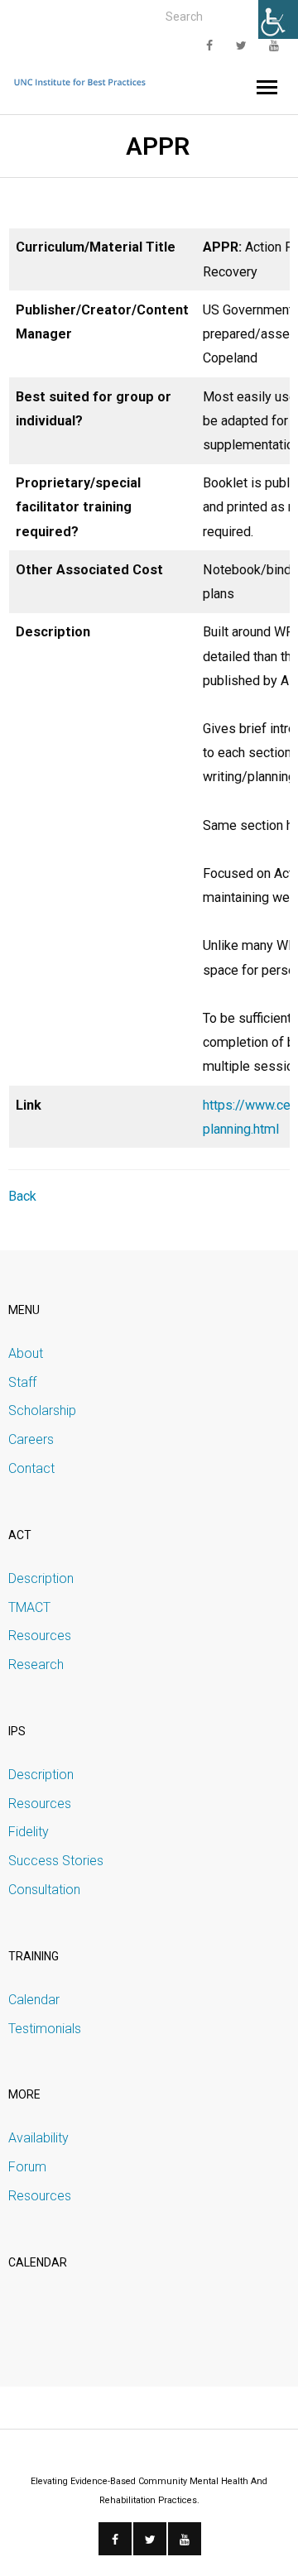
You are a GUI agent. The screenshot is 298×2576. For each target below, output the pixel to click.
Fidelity (29, 1832)
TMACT (29, 1607)
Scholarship (42, 1410)
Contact (31, 1468)
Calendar (34, 2000)
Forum (27, 2167)
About (26, 1353)
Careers (31, 1439)
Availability (38, 2138)
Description (41, 1578)
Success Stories (56, 1861)
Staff (22, 1382)
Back (22, 1196)
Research (36, 1665)
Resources (40, 1636)
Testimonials (45, 2029)
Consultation (44, 1890)
